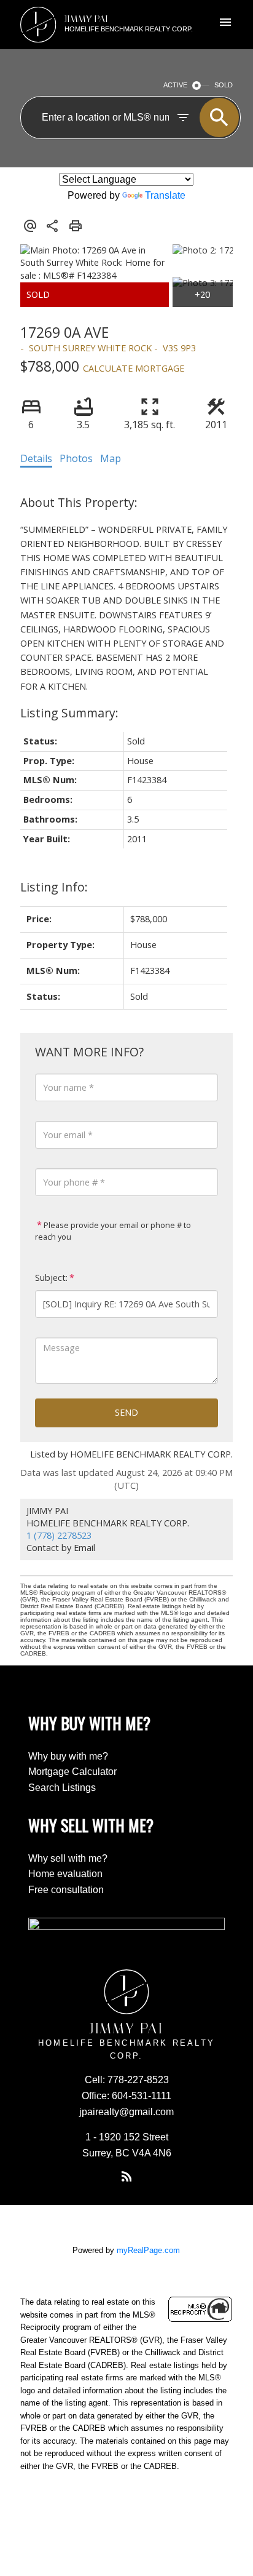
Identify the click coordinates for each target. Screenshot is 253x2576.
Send (126, 1412)
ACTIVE (175, 85)
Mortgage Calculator (72, 1772)
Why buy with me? (68, 1756)
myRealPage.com (148, 2250)
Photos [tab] (76, 458)
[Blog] (126, 2177)
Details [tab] (36, 458)
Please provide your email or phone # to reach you (113, 1231)
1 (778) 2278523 (59, 1535)
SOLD (224, 85)
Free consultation (66, 1890)
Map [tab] (111, 458)
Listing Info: (54, 887)
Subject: (51, 1278)
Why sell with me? (68, 1858)
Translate (165, 195)
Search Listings (62, 1788)
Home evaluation (65, 1874)
